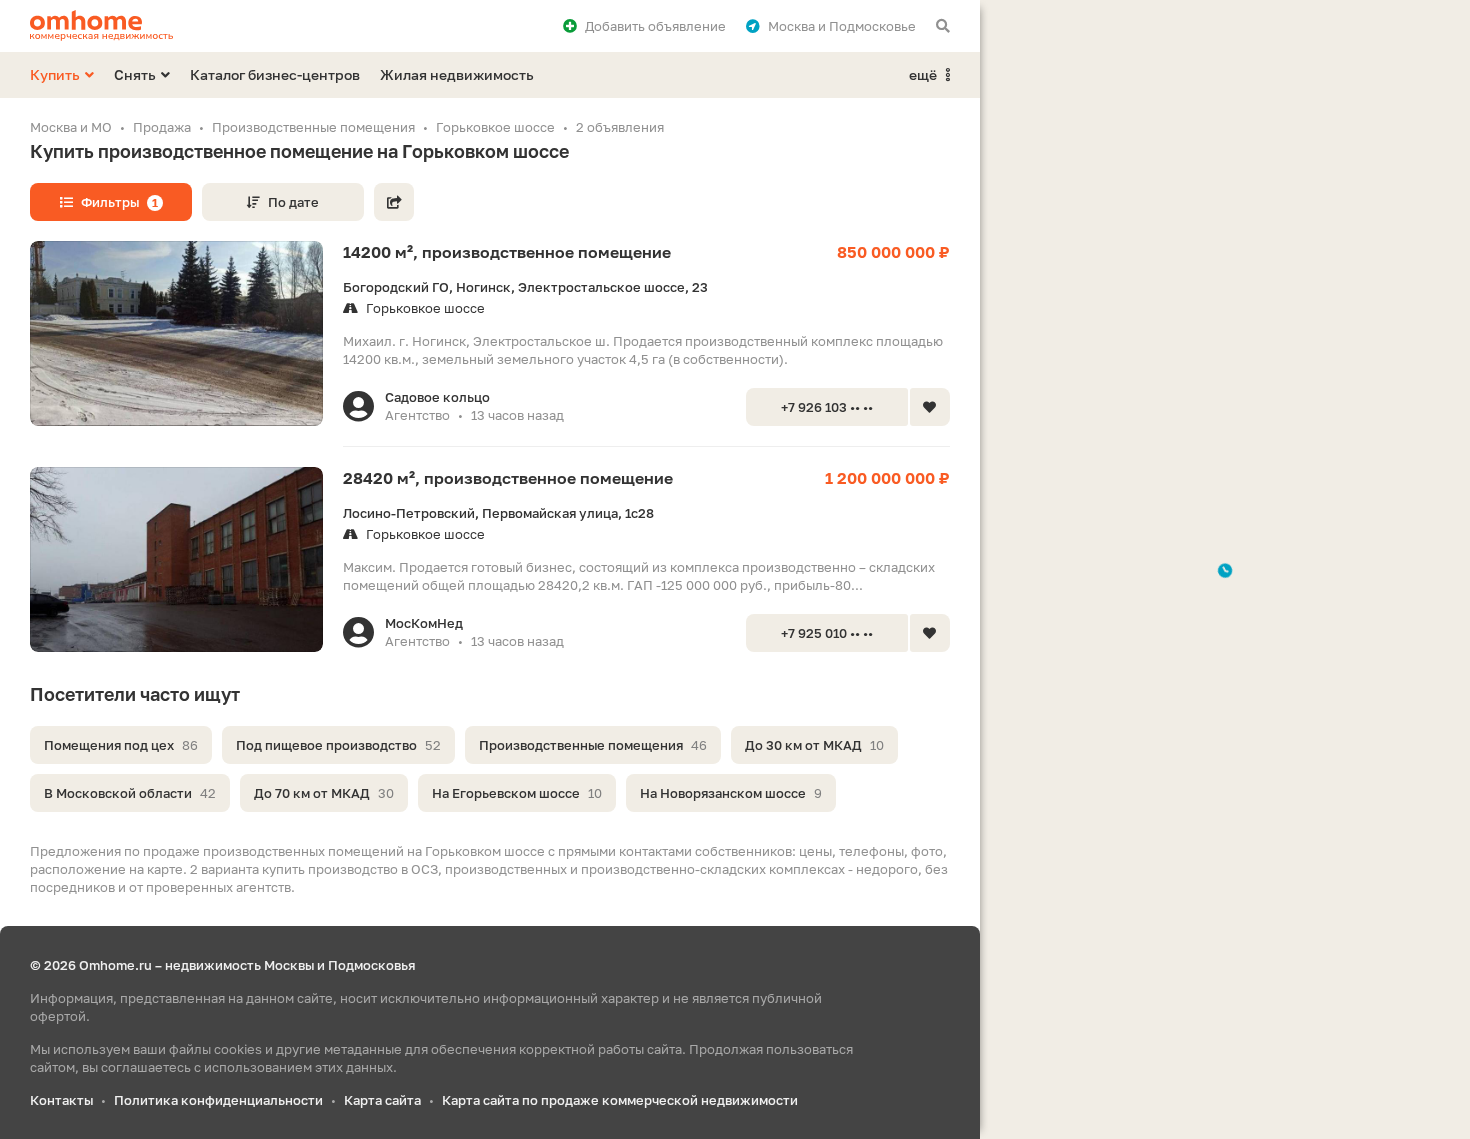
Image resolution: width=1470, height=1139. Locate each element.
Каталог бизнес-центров (275, 74)
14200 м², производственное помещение (507, 252)
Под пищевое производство (338, 745)
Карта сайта (382, 1100)
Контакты (61, 1100)
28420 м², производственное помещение (508, 478)
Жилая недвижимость (457, 74)
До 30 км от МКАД (814, 745)
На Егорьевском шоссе (517, 793)
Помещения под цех (121, 745)
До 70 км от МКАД (324, 793)
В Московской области (130, 793)
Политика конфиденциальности (218, 1100)
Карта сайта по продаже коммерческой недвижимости (620, 1100)
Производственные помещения (593, 745)
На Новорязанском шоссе (731, 793)
